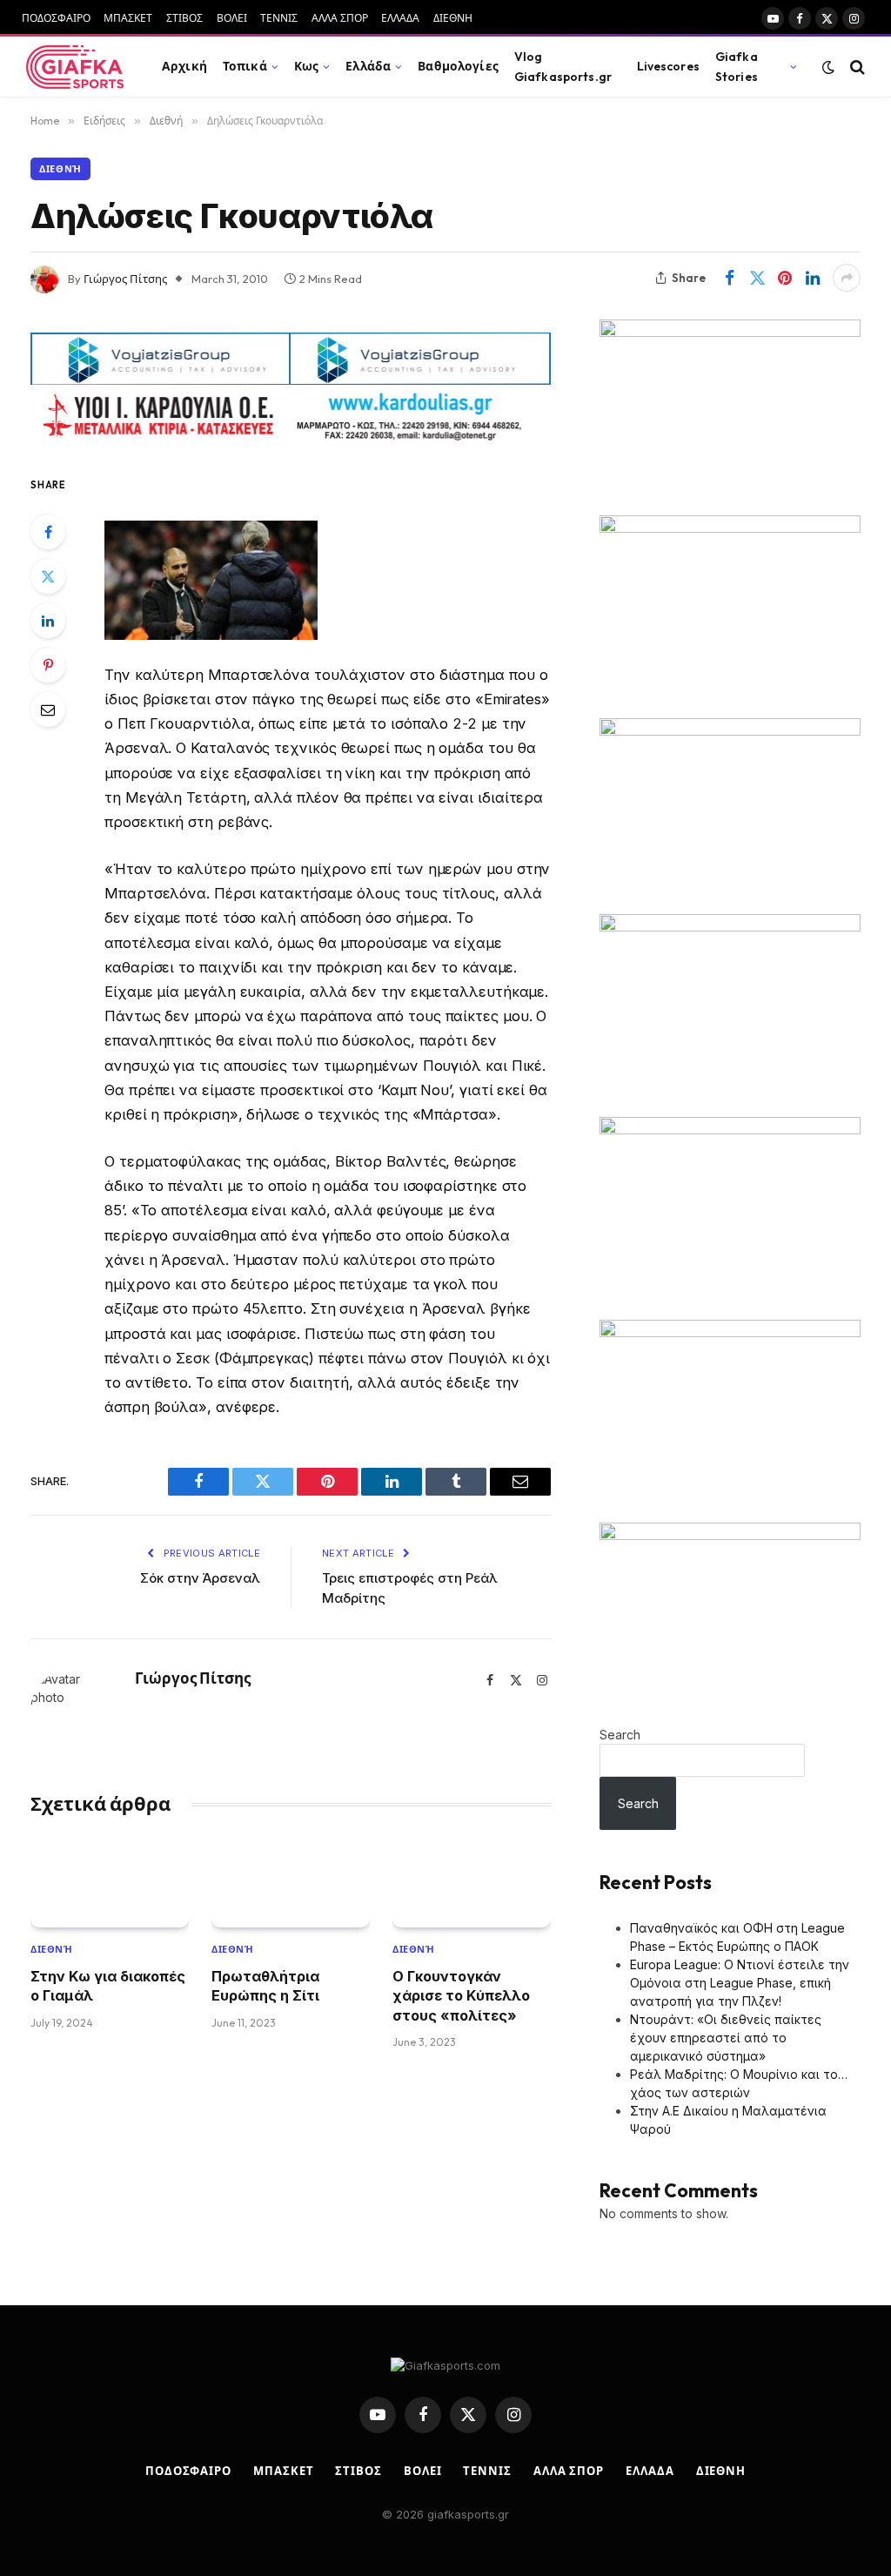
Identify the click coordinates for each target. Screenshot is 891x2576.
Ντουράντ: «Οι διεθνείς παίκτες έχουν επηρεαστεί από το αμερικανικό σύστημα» (726, 2038)
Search (620, 1735)
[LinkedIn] (48, 621)
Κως (306, 66)
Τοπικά (245, 66)
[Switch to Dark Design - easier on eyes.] (828, 67)
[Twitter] (48, 576)
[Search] (856, 67)
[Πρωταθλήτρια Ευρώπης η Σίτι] (291, 1882)
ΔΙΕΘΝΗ (453, 18)
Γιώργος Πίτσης (125, 279)
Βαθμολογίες (458, 66)
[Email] (48, 710)
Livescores (668, 66)
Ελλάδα (368, 66)
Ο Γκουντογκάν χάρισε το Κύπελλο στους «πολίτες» (461, 1996)
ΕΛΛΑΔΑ (400, 18)
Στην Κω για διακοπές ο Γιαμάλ (108, 1986)
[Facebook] (48, 532)
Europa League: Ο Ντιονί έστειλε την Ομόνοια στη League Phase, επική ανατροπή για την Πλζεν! (740, 1983)
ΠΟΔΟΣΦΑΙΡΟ (56, 18)
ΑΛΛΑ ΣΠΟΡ (340, 18)
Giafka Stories (737, 66)
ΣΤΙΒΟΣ (184, 18)
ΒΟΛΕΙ (232, 18)
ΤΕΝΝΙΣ (279, 18)
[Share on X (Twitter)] (757, 278)
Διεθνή (60, 169)
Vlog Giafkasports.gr (563, 66)
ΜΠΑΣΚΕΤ (128, 18)
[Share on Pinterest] (785, 278)
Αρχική (184, 66)
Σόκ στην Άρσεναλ (200, 1578)
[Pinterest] (48, 665)
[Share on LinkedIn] (813, 278)
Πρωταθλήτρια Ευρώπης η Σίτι (265, 1986)
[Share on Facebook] (729, 278)
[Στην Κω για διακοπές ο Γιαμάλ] (110, 1882)
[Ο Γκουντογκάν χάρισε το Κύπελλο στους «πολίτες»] (472, 1882)
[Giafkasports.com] (75, 67)
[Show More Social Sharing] (847, 278)
